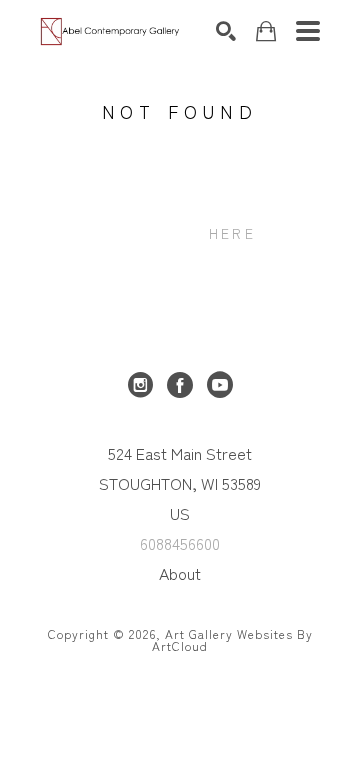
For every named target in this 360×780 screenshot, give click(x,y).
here (232, 233)
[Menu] (308, 31)
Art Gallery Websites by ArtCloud (232, 639)
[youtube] (220, 385)
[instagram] (140, 385)
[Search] (226, 31)
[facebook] (180, 385)
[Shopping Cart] (266, 31)
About (180, 573)
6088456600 (180, 543)
